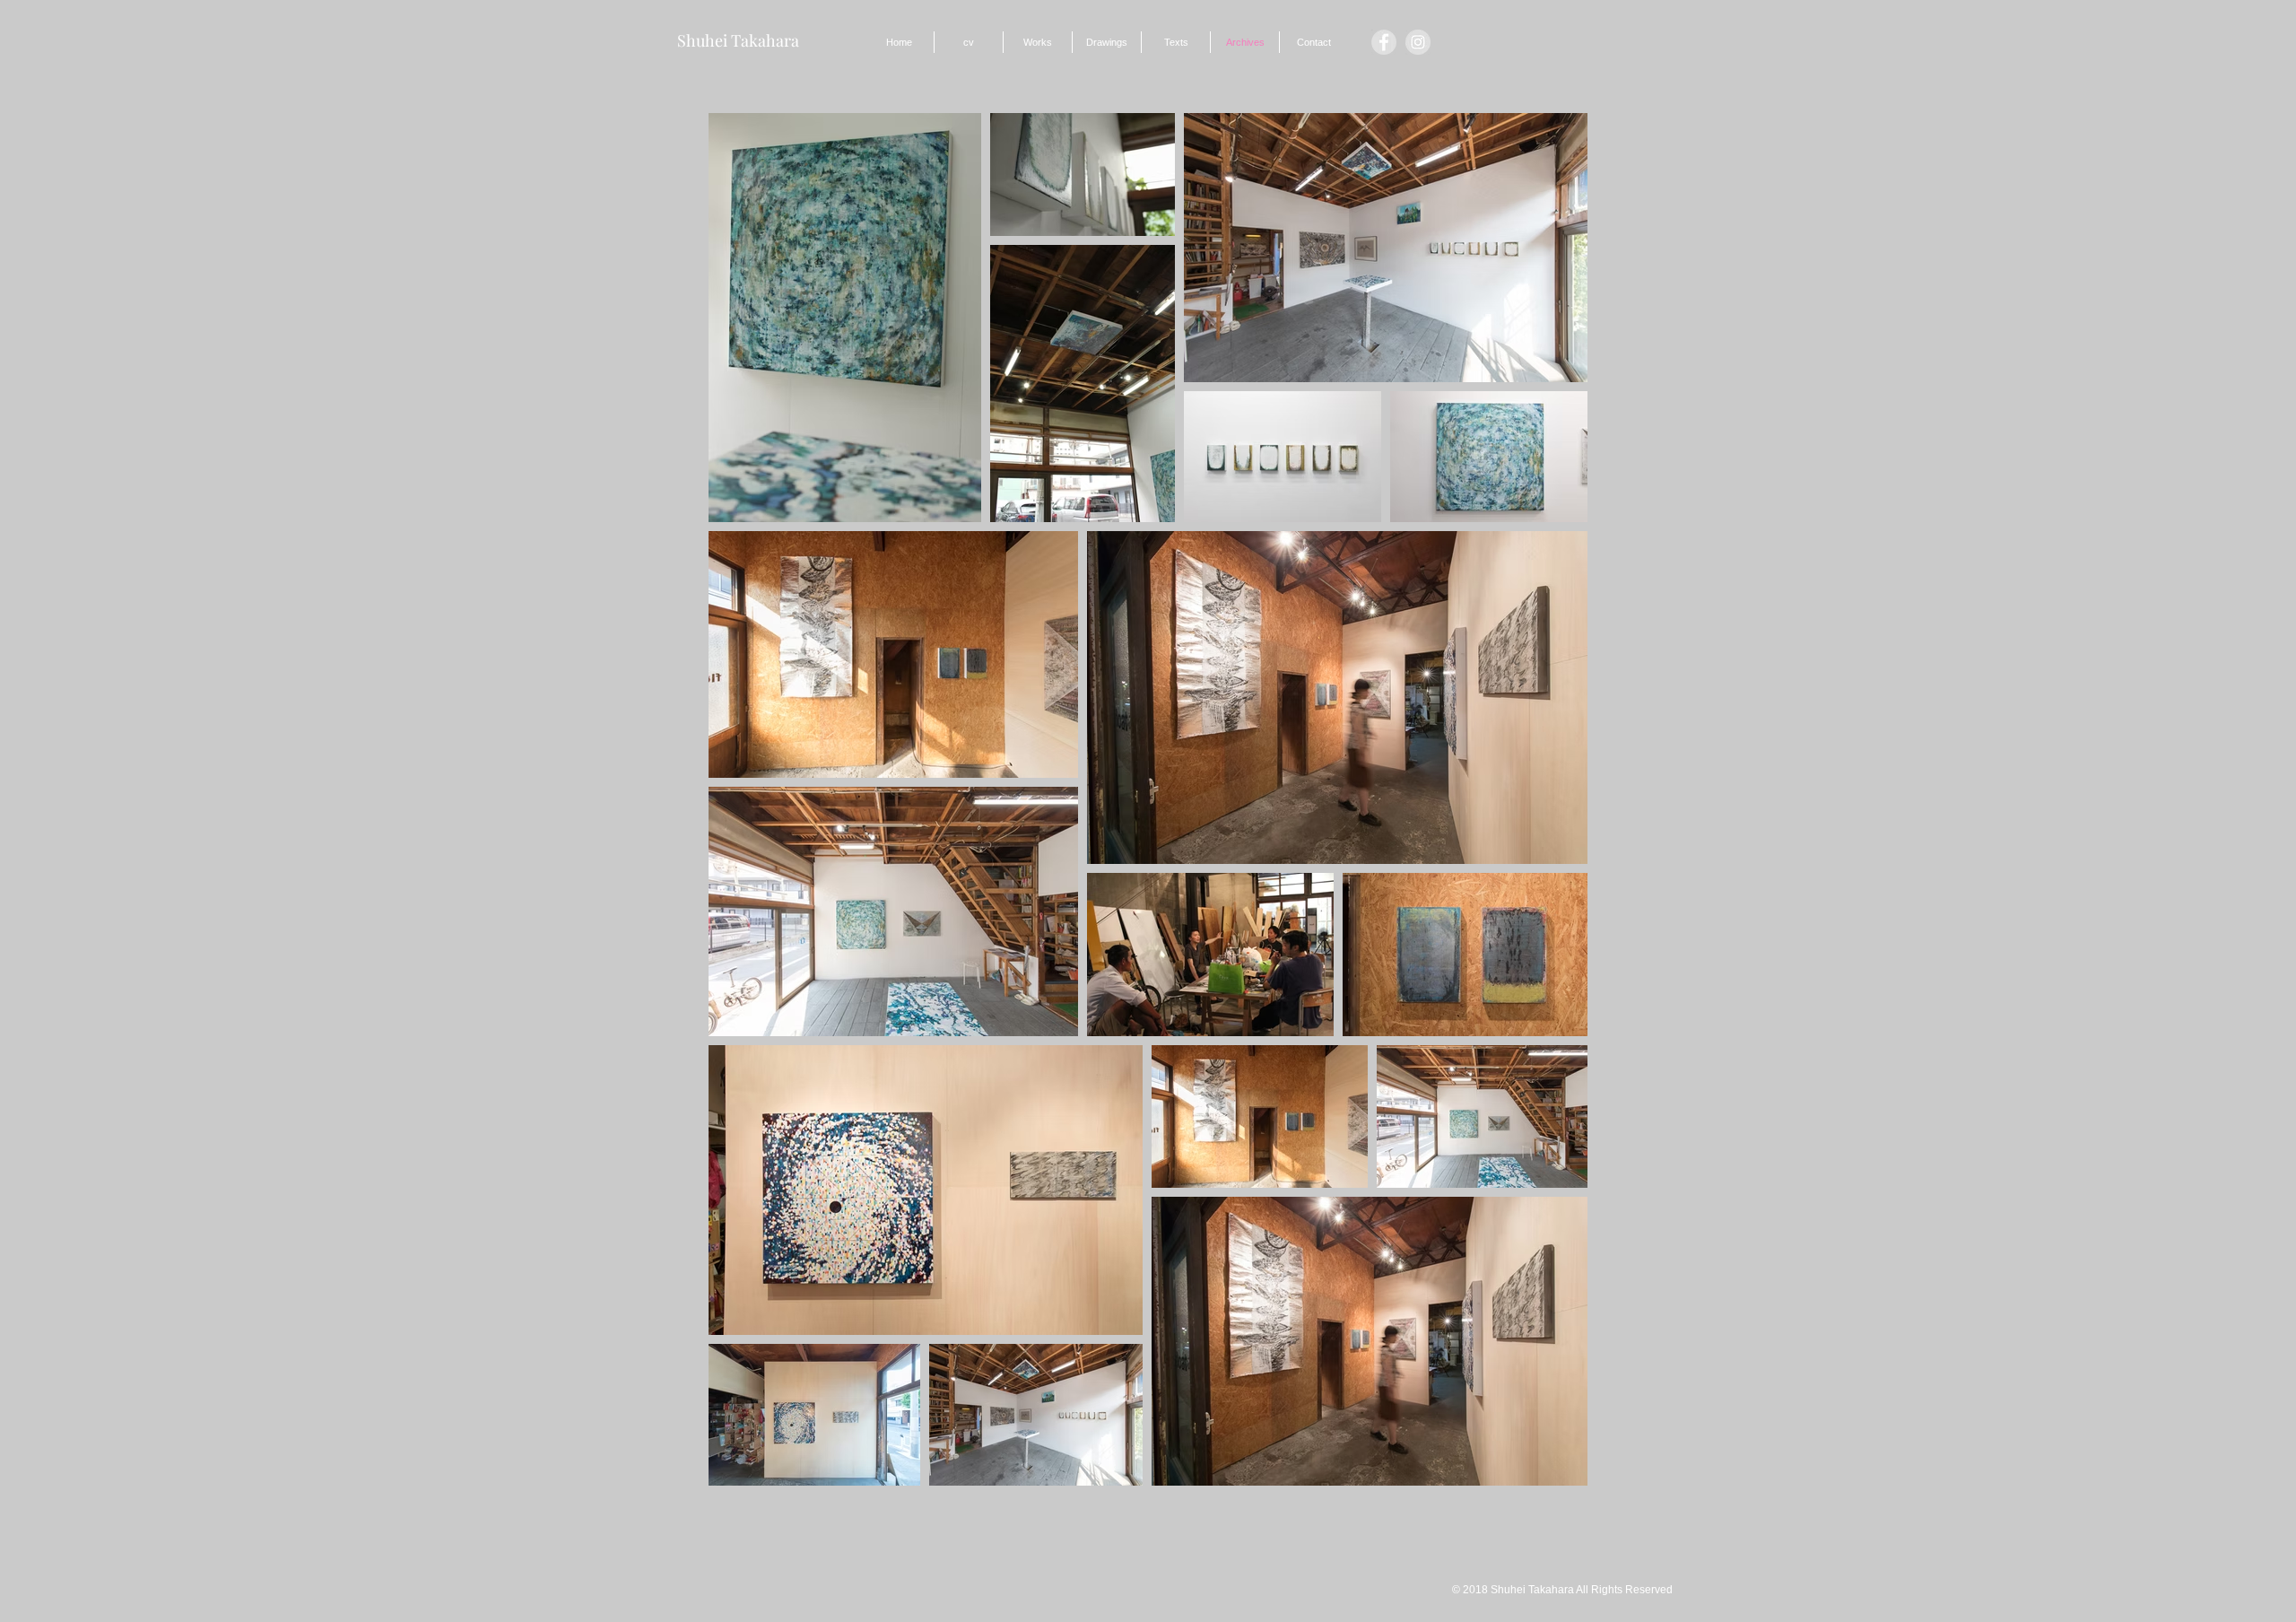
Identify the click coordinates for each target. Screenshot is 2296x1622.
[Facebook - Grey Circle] (1384, 42)
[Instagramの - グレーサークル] (1418, 42)
